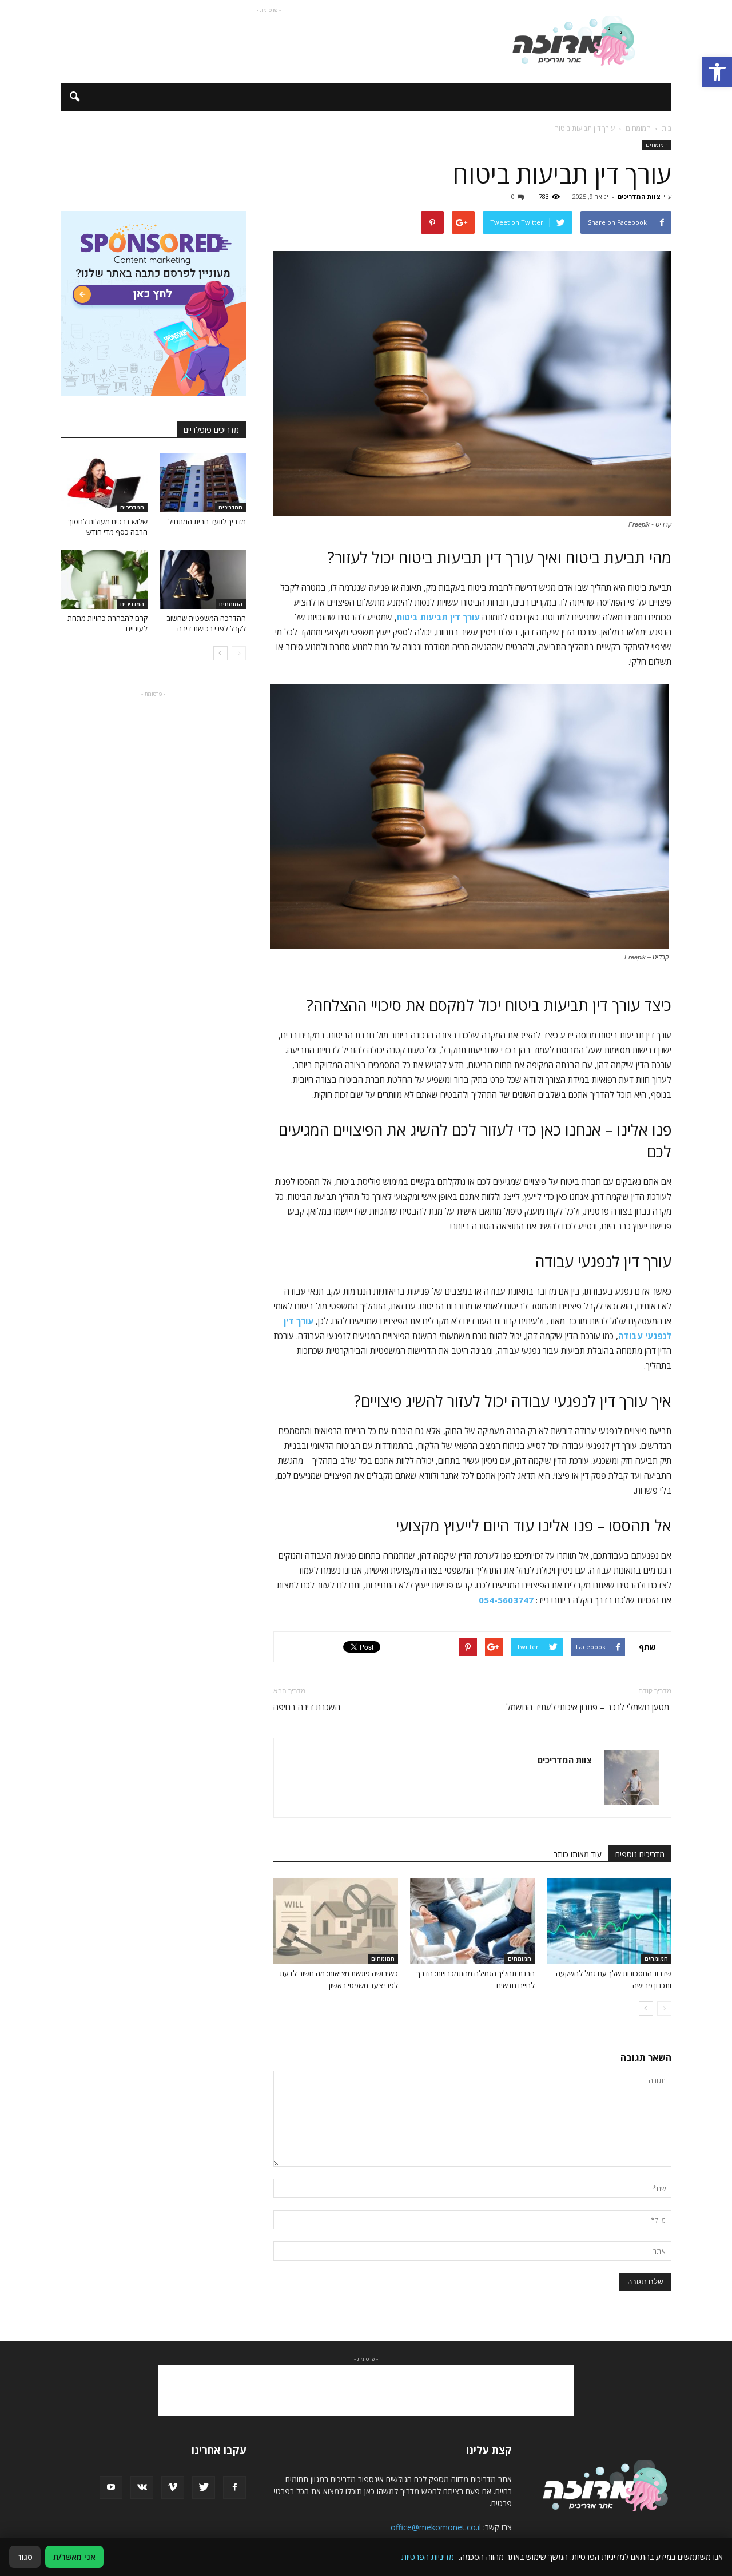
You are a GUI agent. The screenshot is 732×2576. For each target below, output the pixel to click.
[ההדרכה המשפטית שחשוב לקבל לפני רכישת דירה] (203, 579)
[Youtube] (111, 2487)
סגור (25, 2557)
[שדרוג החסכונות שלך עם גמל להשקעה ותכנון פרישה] (609, 1921)
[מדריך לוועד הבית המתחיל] (203, 483)
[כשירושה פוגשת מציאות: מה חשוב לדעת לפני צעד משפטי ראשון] (336, 1921)
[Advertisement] (269, 42)
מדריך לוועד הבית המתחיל (207, 521)
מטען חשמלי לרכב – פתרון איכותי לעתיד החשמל (589, 1707)
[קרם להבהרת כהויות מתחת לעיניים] (104, 579)
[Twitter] (204, 2487)
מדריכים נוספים (640, 1854)
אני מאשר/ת (74, 2557)
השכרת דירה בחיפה (307, 1707)
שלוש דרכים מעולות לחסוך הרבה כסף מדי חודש (108, 527)
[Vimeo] (173, 2487)
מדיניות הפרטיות (428, 2557)
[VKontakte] (142, 2487)
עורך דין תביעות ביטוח (438, 617)
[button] (717, 72)
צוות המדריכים (639, 196)
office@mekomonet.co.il (436, 2527)
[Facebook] (234, 2487)
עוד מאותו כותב (578, 1854)
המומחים (657, 145)
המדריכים (230, 507)
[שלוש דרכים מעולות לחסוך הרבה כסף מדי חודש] (104, 483)
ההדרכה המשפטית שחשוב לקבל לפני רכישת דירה (206, 623)
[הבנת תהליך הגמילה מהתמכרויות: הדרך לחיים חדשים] (472, 1921)
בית (667, 128)
